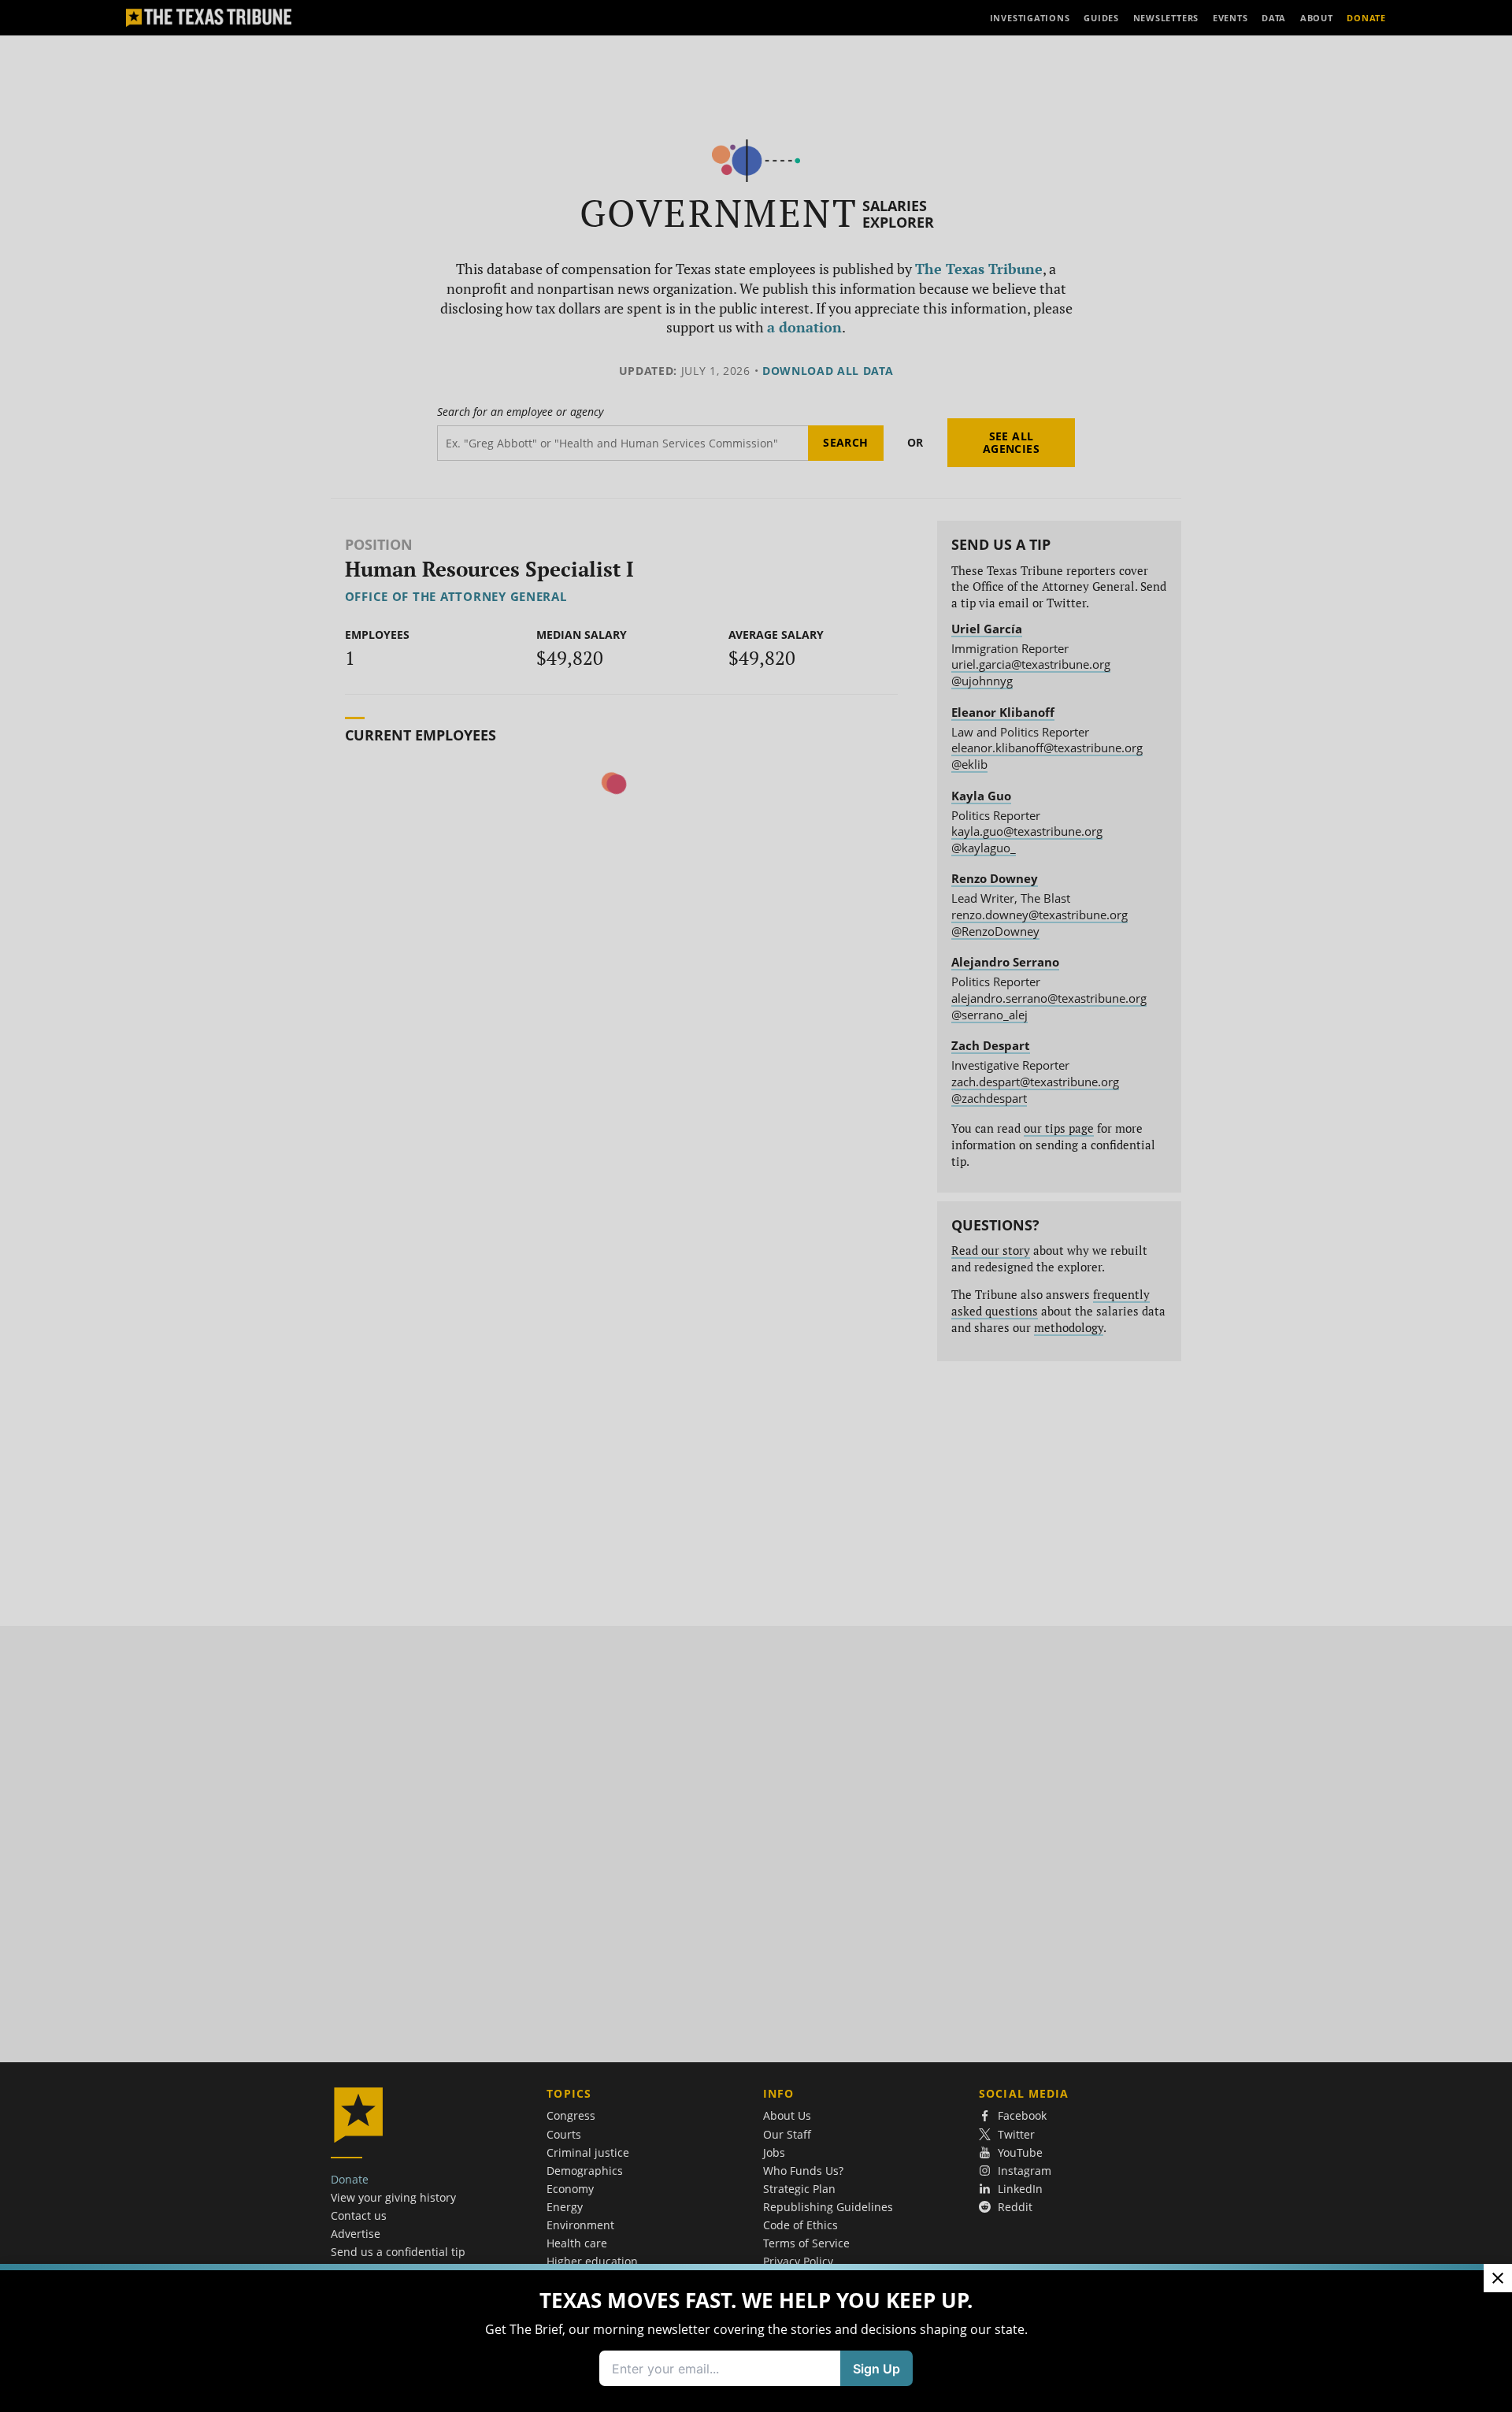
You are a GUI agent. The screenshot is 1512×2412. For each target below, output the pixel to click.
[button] (756, 1206)
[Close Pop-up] (1498, 2278)
